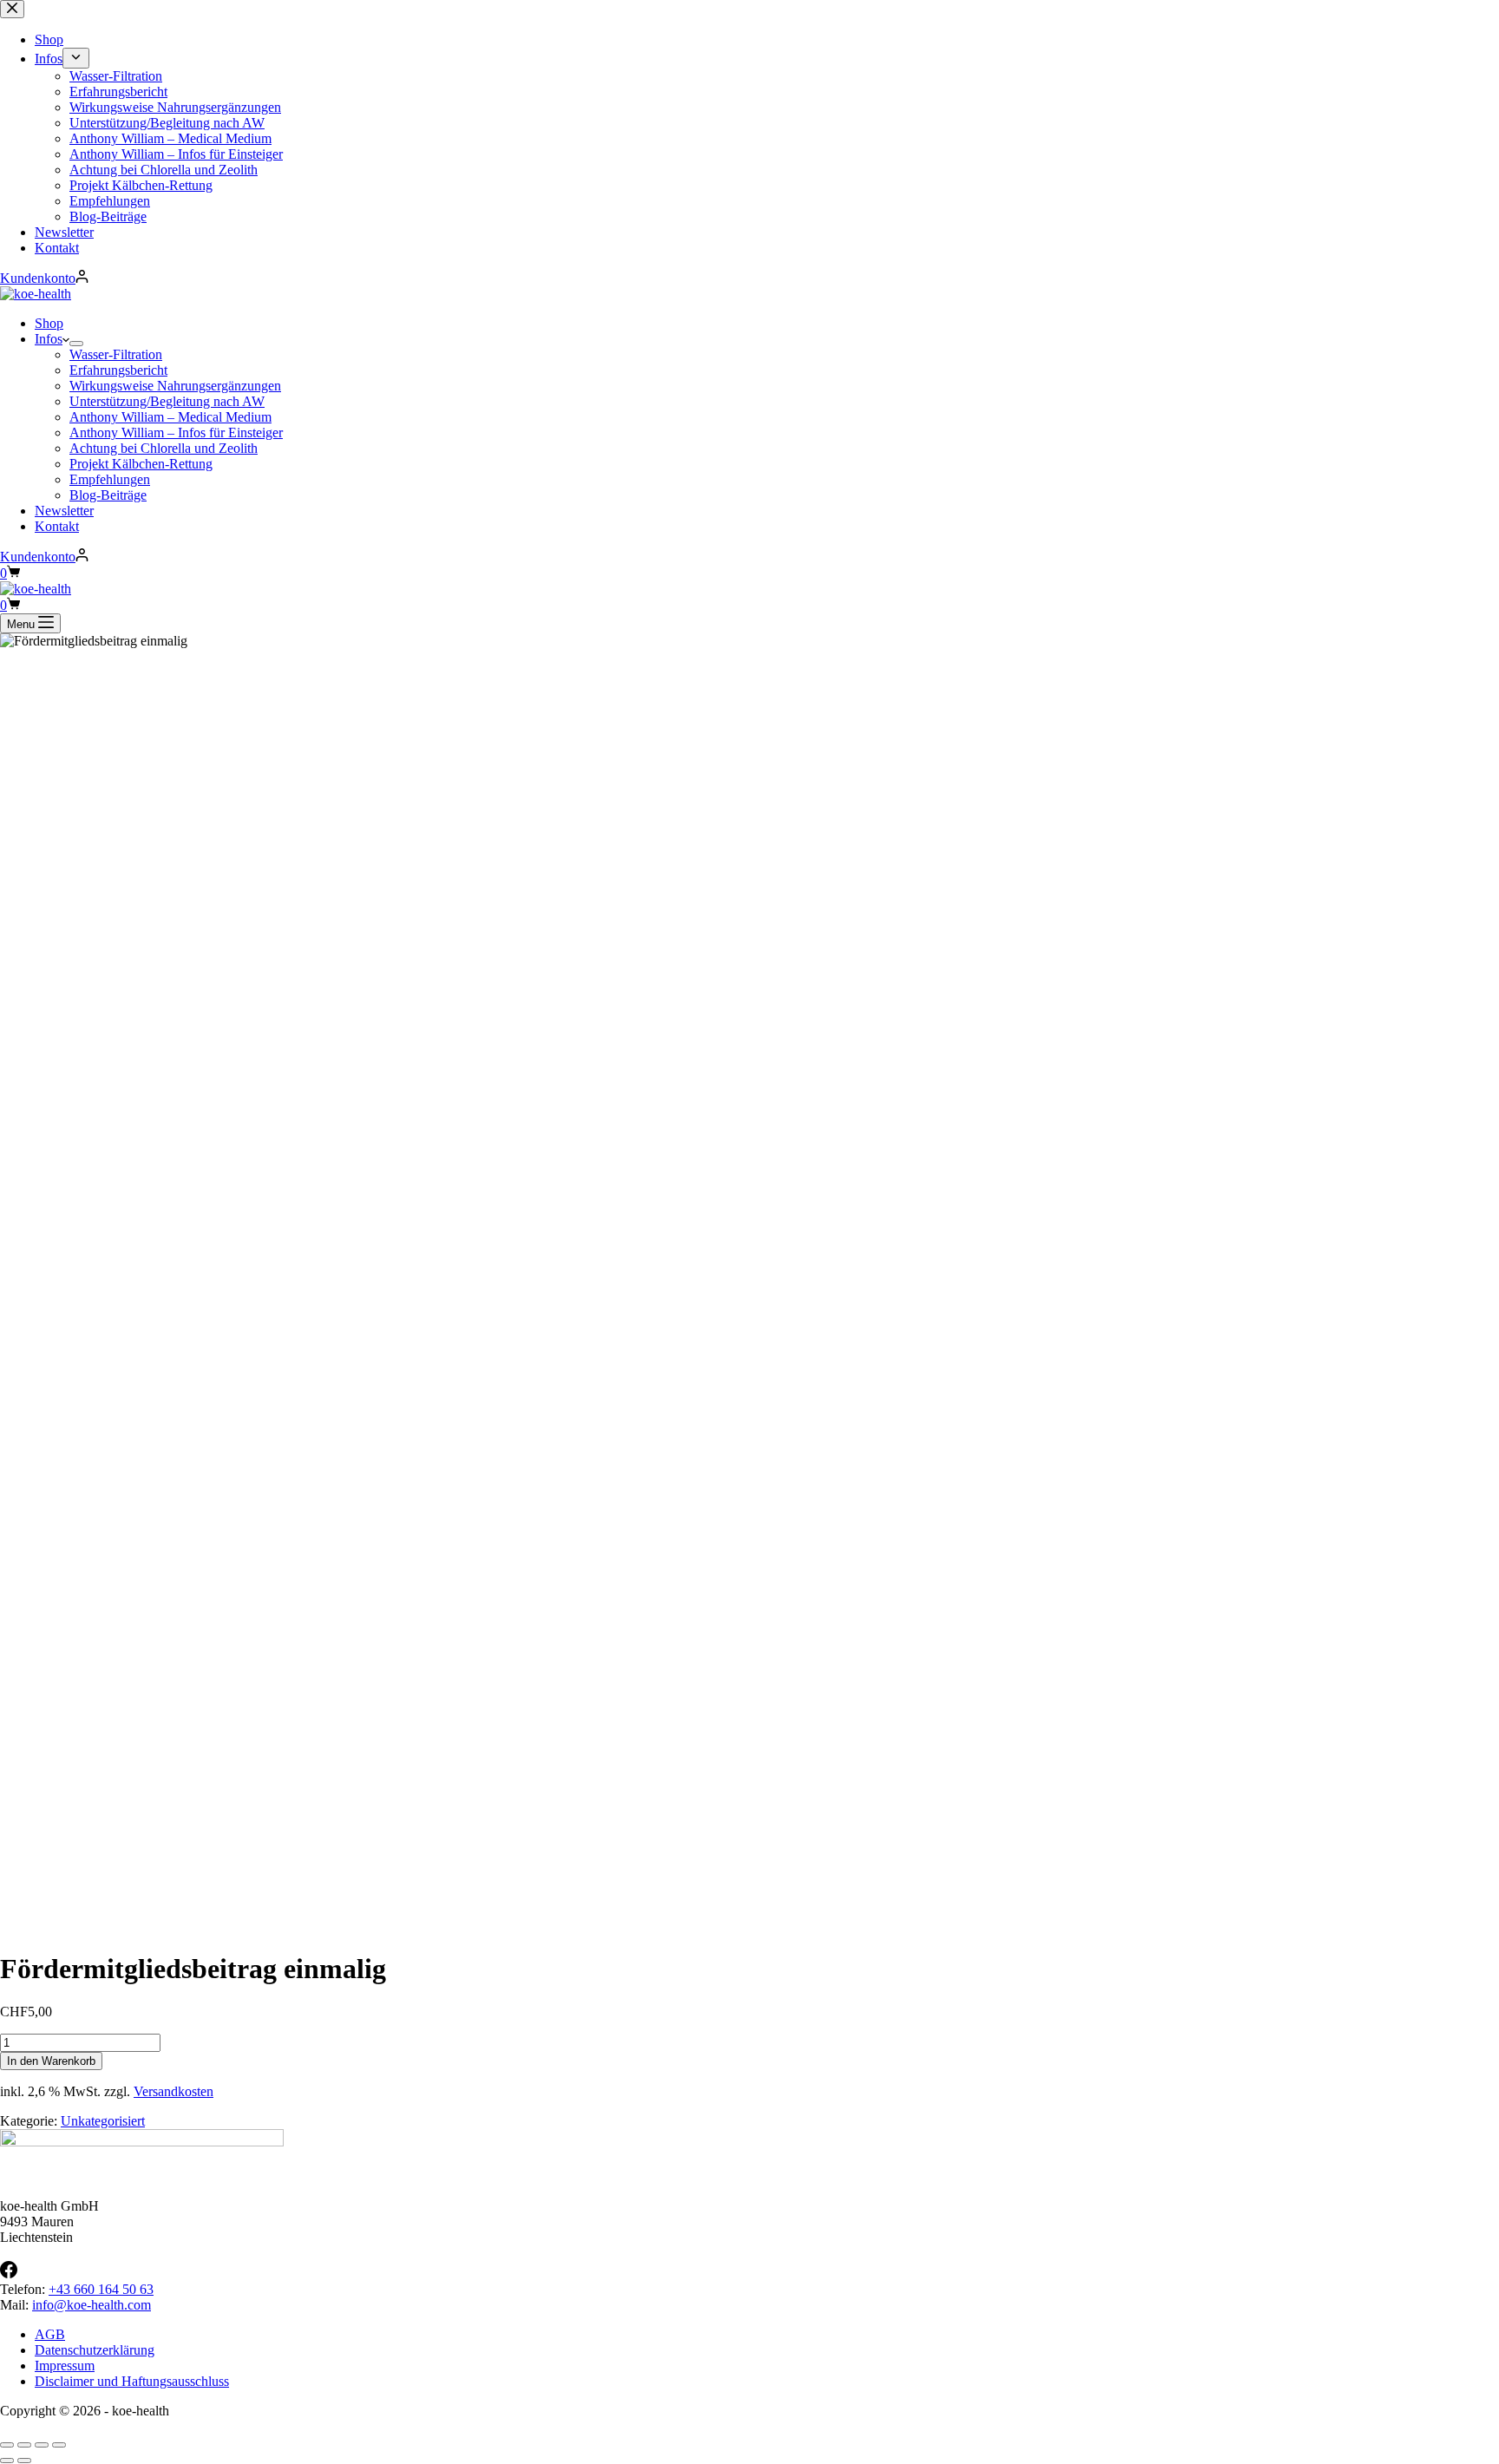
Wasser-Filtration (116, 354)
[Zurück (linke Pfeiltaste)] (7, 2461)
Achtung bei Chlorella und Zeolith (164, 448)
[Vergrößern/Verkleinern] (7, 2445)
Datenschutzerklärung (95, 2350)
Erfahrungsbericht (118, 370)
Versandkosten (173, 2091)
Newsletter (64, 511)
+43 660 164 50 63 (101, 2289)
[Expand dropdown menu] (76, 344)
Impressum (65, 2366)
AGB (50, 2334)
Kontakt (57, 526)
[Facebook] (9, 2274)
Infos (49, 339)
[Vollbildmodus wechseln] (24, 2445)
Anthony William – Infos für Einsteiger (176, 433)
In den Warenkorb (51, 2061)
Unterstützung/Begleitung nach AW (167, 401)
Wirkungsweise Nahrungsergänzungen (175, 386)
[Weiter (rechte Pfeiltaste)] (24, 2461)
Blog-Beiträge (108, 495)
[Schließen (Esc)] (59, 2445)
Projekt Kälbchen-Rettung (141, 464)
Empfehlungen (110, 479)
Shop (49, 323)
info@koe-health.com (92, 2305)
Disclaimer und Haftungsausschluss (132, 2381)
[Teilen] (42, 2445)
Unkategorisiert (103, 2121)
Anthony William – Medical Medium (170, 417)
